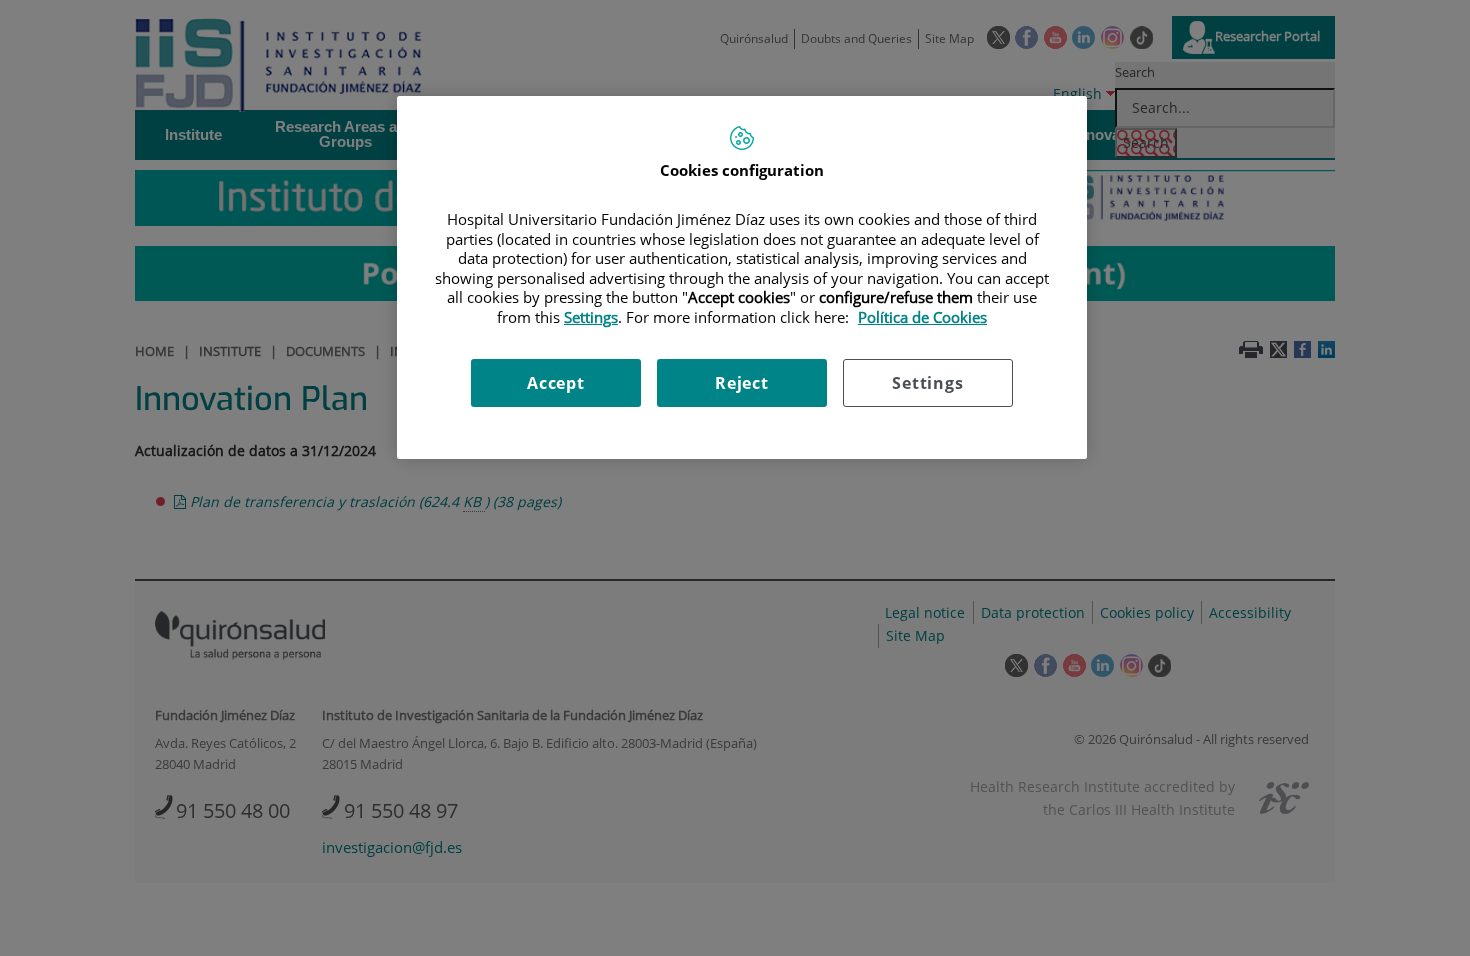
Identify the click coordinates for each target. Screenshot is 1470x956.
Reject (742, 383)
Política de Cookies (922, 317)
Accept (556, 383)
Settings (927, 383)
